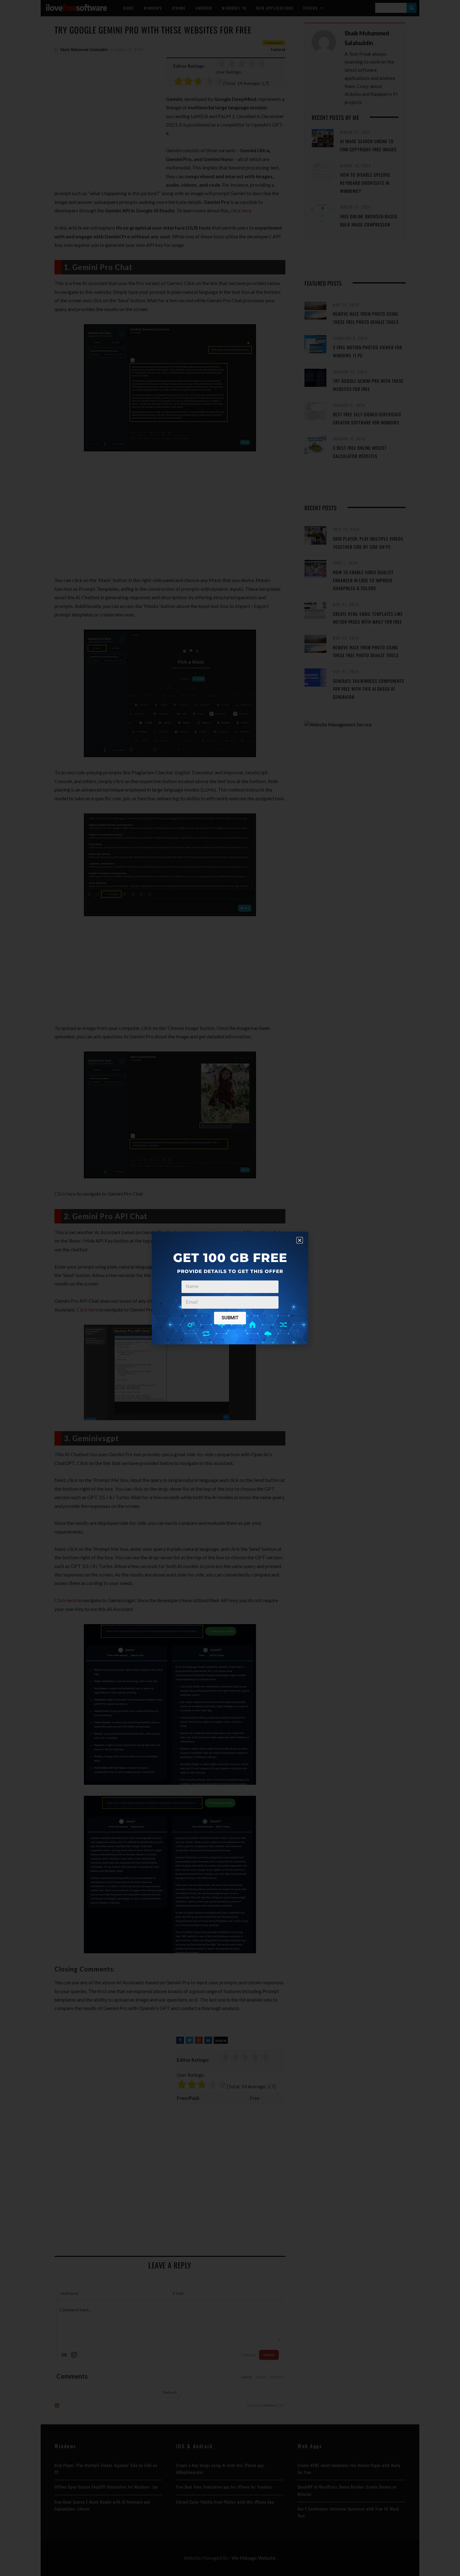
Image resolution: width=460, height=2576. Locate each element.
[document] (230, 1288)
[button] (300, 1240)
